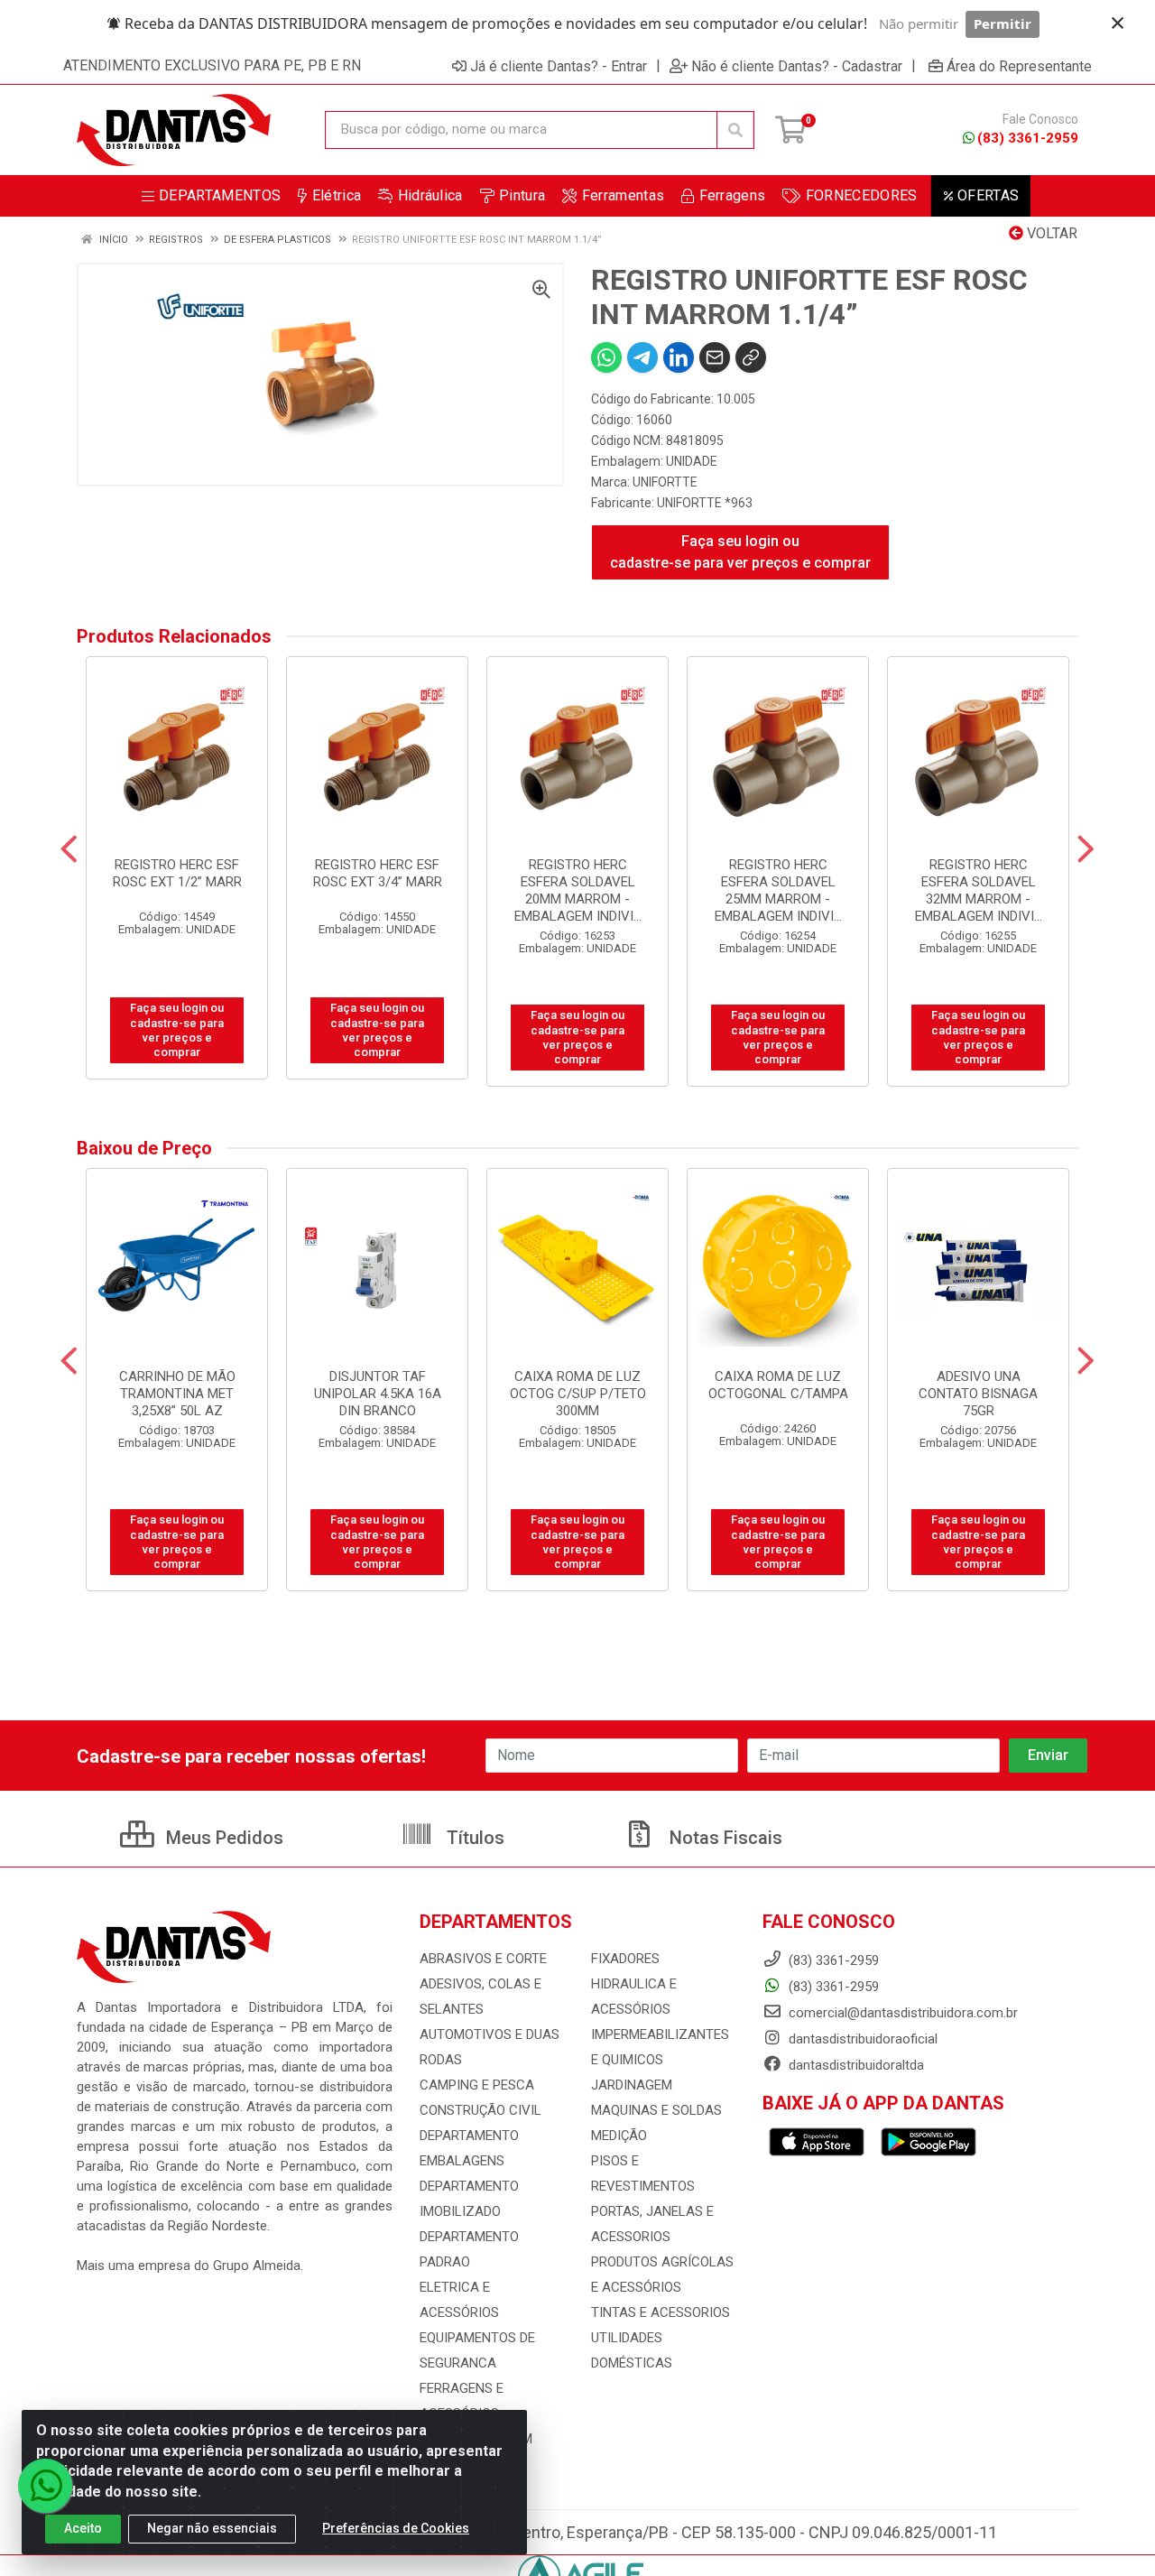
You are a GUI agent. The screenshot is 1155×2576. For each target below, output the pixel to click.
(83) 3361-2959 (1028, 138)
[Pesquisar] (735, 130)
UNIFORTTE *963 (705, 503)
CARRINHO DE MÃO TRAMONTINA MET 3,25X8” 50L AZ (177, 1394)
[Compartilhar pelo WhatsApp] (606, 357)
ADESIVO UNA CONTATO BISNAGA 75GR (978, 1394)
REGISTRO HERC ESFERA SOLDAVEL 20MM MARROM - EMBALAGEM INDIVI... (578, 890)
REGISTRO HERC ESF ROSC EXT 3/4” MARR (378, 873)
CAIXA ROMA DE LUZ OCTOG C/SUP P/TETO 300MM (578, 1394)
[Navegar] (69, 849)
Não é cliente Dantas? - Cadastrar (797, 66)
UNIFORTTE (665, 482)
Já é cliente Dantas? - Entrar (559, 66)
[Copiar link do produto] (751, 357)
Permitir (1003, 23)
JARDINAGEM (632, 2085)
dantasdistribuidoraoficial (861, 2039)
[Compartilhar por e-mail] (715, 357)
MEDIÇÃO (619, 2136)
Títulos (473, 1838)
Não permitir (919, 23)
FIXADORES (625, 1959)
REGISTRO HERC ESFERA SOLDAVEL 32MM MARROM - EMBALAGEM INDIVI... (979, 890)
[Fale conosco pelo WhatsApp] (45, 2486)
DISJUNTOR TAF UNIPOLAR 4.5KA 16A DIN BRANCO (378, 1394)
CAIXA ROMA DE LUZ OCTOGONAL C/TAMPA (778, 1385)
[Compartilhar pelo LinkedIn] (679, 357)
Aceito (83, 2528)
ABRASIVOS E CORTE (483, 1959)
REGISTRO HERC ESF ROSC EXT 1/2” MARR (177, 873)
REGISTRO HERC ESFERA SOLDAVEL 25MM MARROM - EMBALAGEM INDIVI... (778, 890)
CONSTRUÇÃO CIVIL (480, 2110)
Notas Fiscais (724, 1838)
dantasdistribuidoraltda (855, 2065)
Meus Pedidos (222, 1838)
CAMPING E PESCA (477, 2085)
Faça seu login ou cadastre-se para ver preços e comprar (740, 552)
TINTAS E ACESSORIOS (661, 2312)
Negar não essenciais (212, 2528)
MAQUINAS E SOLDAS (656, 2110)
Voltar (1050, 233)
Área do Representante (1019, 66)
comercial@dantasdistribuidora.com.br (901, 2013)
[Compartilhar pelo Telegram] (642, 357)
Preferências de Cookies (396, 2528)
